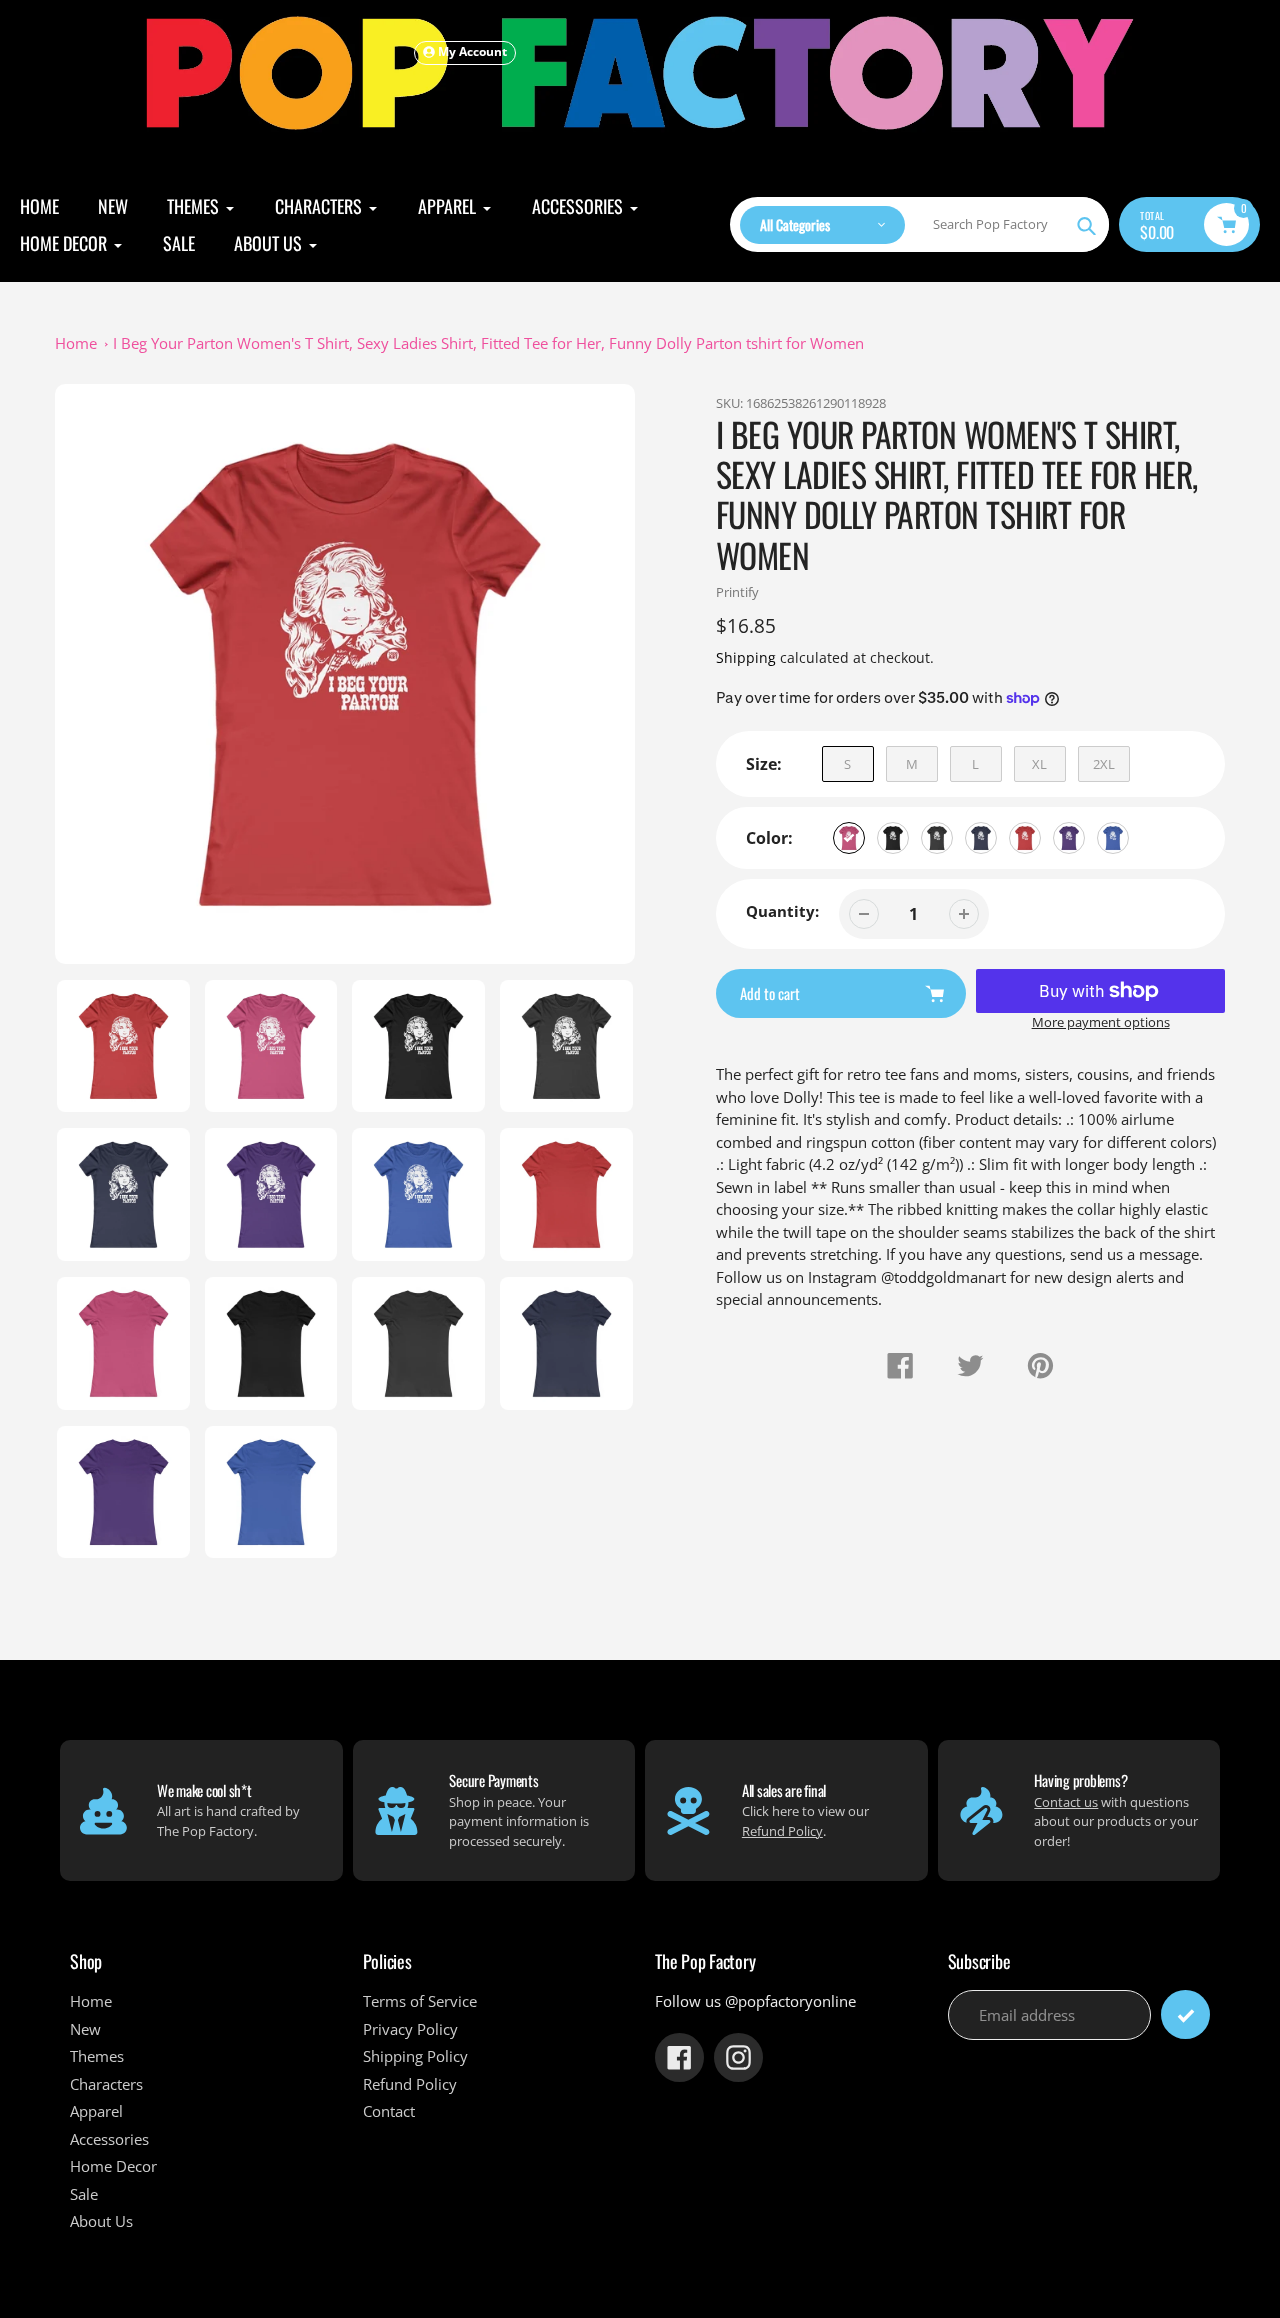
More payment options (1101, 1022)
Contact (389, 2111)
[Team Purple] (1069, 838)
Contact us (1066, 1802)
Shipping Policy (415, 2056)
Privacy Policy (410, 2029)
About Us (101, 2221)
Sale (84, 2194)
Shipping (746, 657)
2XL (1104, 764)
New (85, 2029)
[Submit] (1185, 2014)
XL (1039, 764)
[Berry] (849, 838)
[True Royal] (1113, 838)
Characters (106, 2084)
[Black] (893, 838)
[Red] (1025, 838)
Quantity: (782, 911)
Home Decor (113, 2166)
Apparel (96, 2111)
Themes (97, 2056)
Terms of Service (420, 2001)
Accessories (109, 2139)
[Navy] (981, 838)
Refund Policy (782, 1831)
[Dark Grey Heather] (937, 838)
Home (76, 343)
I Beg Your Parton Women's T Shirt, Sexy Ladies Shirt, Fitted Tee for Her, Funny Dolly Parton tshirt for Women (488, 343)
